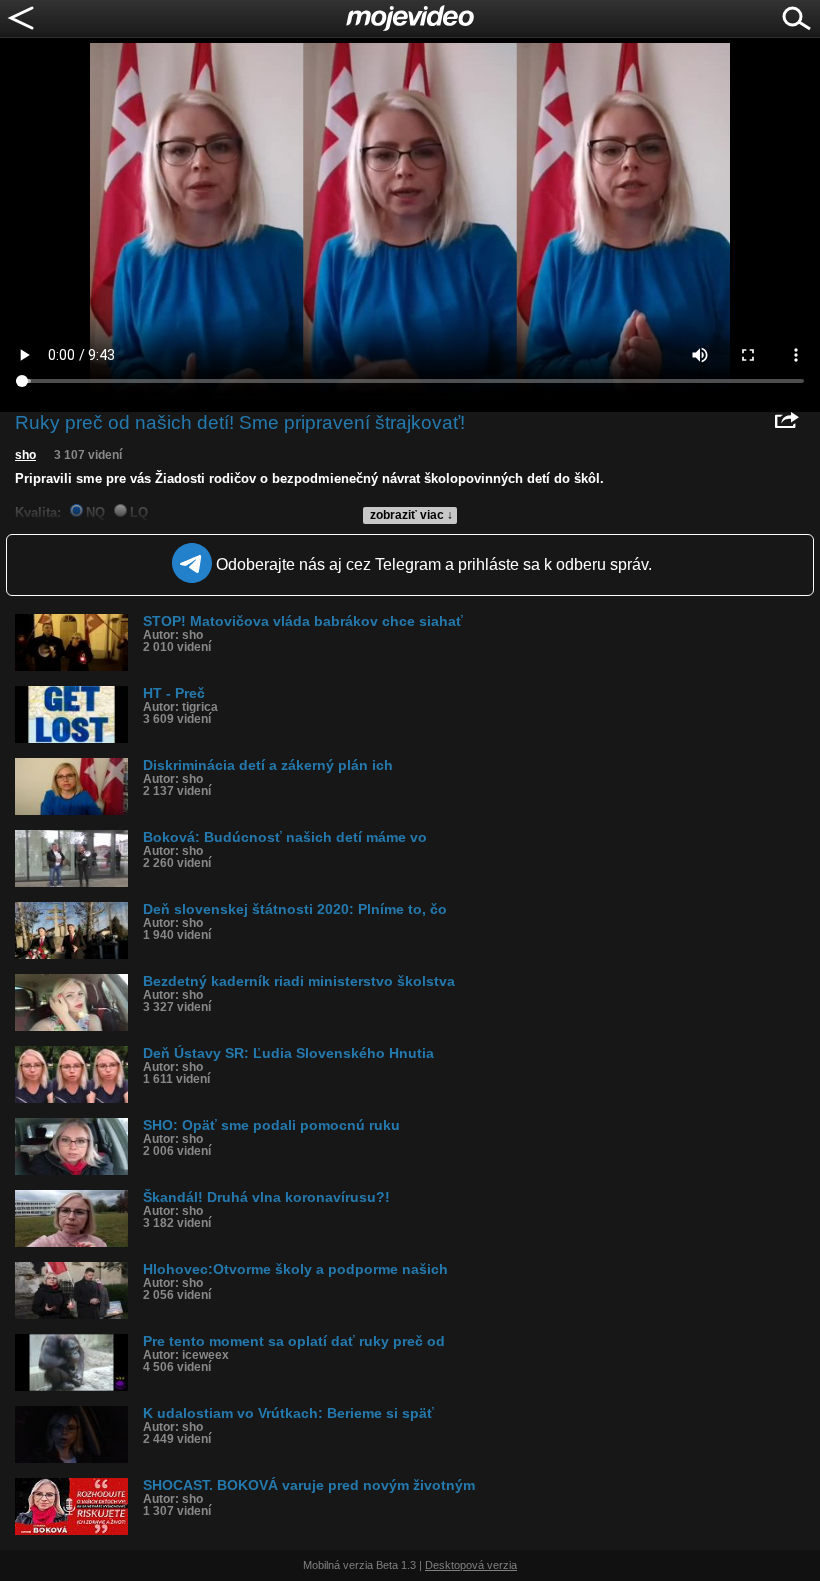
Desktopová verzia (471, 1565)
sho (25, 455)
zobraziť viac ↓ (411, 515)
